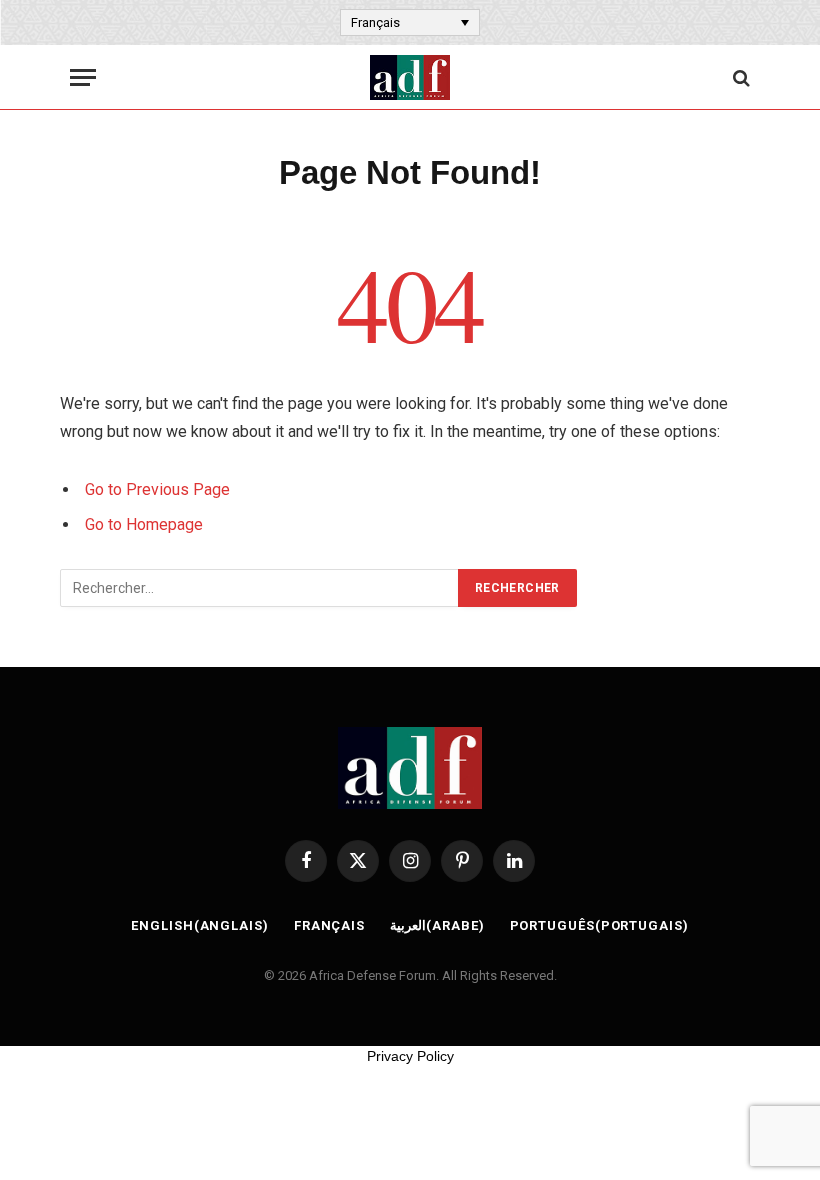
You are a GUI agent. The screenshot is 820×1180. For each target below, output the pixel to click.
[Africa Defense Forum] (409, 77)
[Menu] (83, 77)
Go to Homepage (144, 524)
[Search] (739, 77)
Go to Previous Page (157, 489)
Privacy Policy (410, 1056)
